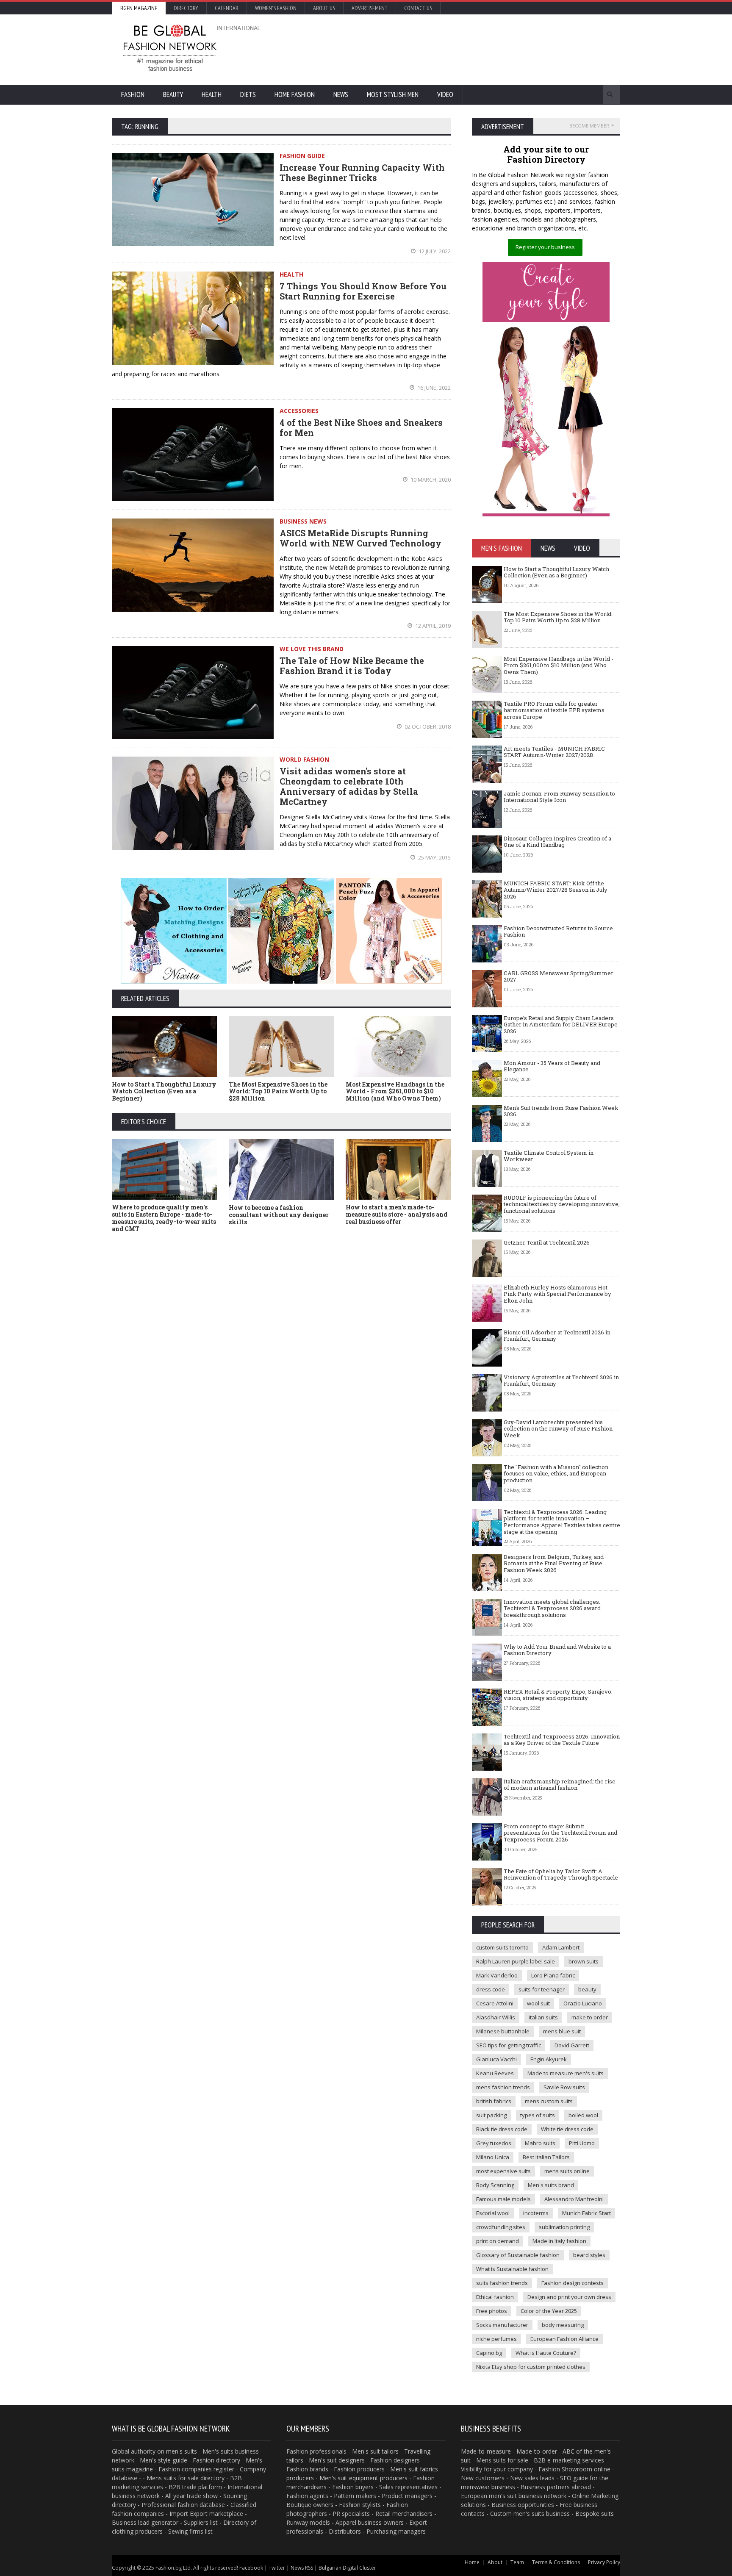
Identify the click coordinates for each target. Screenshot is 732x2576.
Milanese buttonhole (503, 2031)
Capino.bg (489, 2353)
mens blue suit (562, 2031)
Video (445, 94)
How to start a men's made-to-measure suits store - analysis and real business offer (396, 1214)
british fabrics (494, 2101)
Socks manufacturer (502, 2325)
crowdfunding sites (501, 2227)
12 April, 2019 (432, 626)
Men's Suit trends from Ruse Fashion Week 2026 (561, 1111)
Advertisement (370, 8)
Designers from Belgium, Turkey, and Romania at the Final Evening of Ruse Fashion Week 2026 (554, 1563)
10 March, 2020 (430, 480)
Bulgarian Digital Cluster (347, 2568)
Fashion (133, 94)
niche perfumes (496, 2339)
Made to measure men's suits (566, 2073)
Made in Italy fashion (559, 2241)
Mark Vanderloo (497, 1975)
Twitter (277, 2568)
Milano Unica (493, 2157)
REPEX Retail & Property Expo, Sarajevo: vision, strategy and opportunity (558, 1695)
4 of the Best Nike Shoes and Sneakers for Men (361, 427)
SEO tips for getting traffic (509, 2045)
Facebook (251, 2568)
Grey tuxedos (494, 2143)
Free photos (492, 2311)
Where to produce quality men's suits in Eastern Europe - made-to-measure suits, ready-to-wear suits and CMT (164, 1218)
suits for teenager (542, 1989)
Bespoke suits (595, 2514)
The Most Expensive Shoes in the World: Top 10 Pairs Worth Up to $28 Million (278, 1091)
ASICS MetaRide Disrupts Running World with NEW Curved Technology (360, 538)
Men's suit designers (337, 2460)
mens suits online (567, 2171)
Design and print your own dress (569, 2297)
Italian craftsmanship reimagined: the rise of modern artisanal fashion (560, 1785)
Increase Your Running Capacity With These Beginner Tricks (362, 172)
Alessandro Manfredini (574, 2199)
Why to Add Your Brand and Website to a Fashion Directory (557, 1650)
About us (324, 8)
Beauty (173, 94)
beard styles (589, 2255)
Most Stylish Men (393, 94)
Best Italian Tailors (546, 2157)
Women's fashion (276, 8)
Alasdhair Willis (496, 2017)
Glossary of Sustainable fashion (518, 2255)
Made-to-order (537, 2451)
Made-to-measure (486, 2451)
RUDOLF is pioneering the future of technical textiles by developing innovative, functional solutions (562, 1204)
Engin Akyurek (549, 2059)
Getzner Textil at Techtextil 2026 (547, 1242)
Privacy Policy (604, 2562)
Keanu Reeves (495, 2073)
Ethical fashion (495, 2297)
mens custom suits (549, 2101)
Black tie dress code (502, 2129)
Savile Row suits (564, 2087)
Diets (248, 94)
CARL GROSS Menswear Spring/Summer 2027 (559, 976)
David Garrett (572, 2045)
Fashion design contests (573, 2283)
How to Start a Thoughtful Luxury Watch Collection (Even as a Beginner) (164, 1091)
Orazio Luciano (583, 2003)
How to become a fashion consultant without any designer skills (279, 1215)
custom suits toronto (502, 1947)
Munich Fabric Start (586, 2213)
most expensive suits (503, 2171)
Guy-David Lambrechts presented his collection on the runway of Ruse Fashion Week (558, 1429)
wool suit (538, 2003)
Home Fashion (295, 94)
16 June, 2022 (433, 388)
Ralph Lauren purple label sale (516, 1961)
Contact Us (418, 8)
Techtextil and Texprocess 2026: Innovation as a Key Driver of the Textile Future (562, 1740)
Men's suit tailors (375, 2451)
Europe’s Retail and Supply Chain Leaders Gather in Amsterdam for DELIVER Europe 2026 (561, 1025)
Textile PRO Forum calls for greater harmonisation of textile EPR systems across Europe (554, 710)
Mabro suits (540, 2143)
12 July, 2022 (434, 251)
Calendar (227, 8)
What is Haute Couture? (546, 2353)
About (495, 2562)
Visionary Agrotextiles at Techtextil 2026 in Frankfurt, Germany (561, 1381)
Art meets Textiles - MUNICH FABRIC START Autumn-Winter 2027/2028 (554, 752)
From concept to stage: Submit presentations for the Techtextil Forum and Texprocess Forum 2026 (560, 1833)
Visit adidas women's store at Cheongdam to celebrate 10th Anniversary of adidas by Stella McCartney (349, 786)
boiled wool (583, 2115)
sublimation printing (564, 2227)
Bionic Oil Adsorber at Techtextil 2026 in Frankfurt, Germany (557, 1336)
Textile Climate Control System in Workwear (549, 1156)
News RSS (302, 2568)
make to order (590, 2017)
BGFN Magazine (139, 8)
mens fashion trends (503, 2087)
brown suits (584, 1961)
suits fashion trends (502, 2283)
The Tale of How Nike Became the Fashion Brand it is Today (352, 665)
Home (472, 2562)
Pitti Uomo (582, 2143)
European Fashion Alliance (564, 2339)
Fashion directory (216, 2460)
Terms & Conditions (556, 2562)
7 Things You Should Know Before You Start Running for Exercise (363, 291)
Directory (186, 8)
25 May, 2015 (434, 857)
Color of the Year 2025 (549, 2311)
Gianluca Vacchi (496, 2059)
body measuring (563, 2325)
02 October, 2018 (427, 726)
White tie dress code (567, 2129)
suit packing (491, 2115)
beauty (587, 1989)
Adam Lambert (561, 1947)
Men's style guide (164, 2460)
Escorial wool (493, 2213)
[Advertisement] (457, 49)
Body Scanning (495, 2185)
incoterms (536, 2213)
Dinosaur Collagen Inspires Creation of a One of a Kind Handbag (557, 842)
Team (517, 2562)
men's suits (182, 2451)
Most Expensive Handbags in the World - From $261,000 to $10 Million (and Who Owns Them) (395, 1091)
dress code (491, 1989)
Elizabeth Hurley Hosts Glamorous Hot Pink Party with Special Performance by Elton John (557, 1294)
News (341, 94)
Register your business (545, 247)
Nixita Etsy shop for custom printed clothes (531, 2367)
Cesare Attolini (495, 2003)
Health (212, 94)
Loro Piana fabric (553, 1975)
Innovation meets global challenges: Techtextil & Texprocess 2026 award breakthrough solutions (552, 1608)
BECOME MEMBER (589, 126)
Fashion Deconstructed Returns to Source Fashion (558, 932)
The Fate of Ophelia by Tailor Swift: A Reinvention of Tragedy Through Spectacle (561, 1874)
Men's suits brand (551, 2185)
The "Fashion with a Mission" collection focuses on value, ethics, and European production (556, 1474)
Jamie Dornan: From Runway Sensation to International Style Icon (559, 797)
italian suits (543, 2017)
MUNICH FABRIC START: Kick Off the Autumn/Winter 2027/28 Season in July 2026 (556, 890)
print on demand (498, 2241)
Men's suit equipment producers (363, 2478)
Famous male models (503, 2199)
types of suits (538, 2115)
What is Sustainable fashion (512, 2269)
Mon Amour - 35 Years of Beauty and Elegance (552, 1066)
